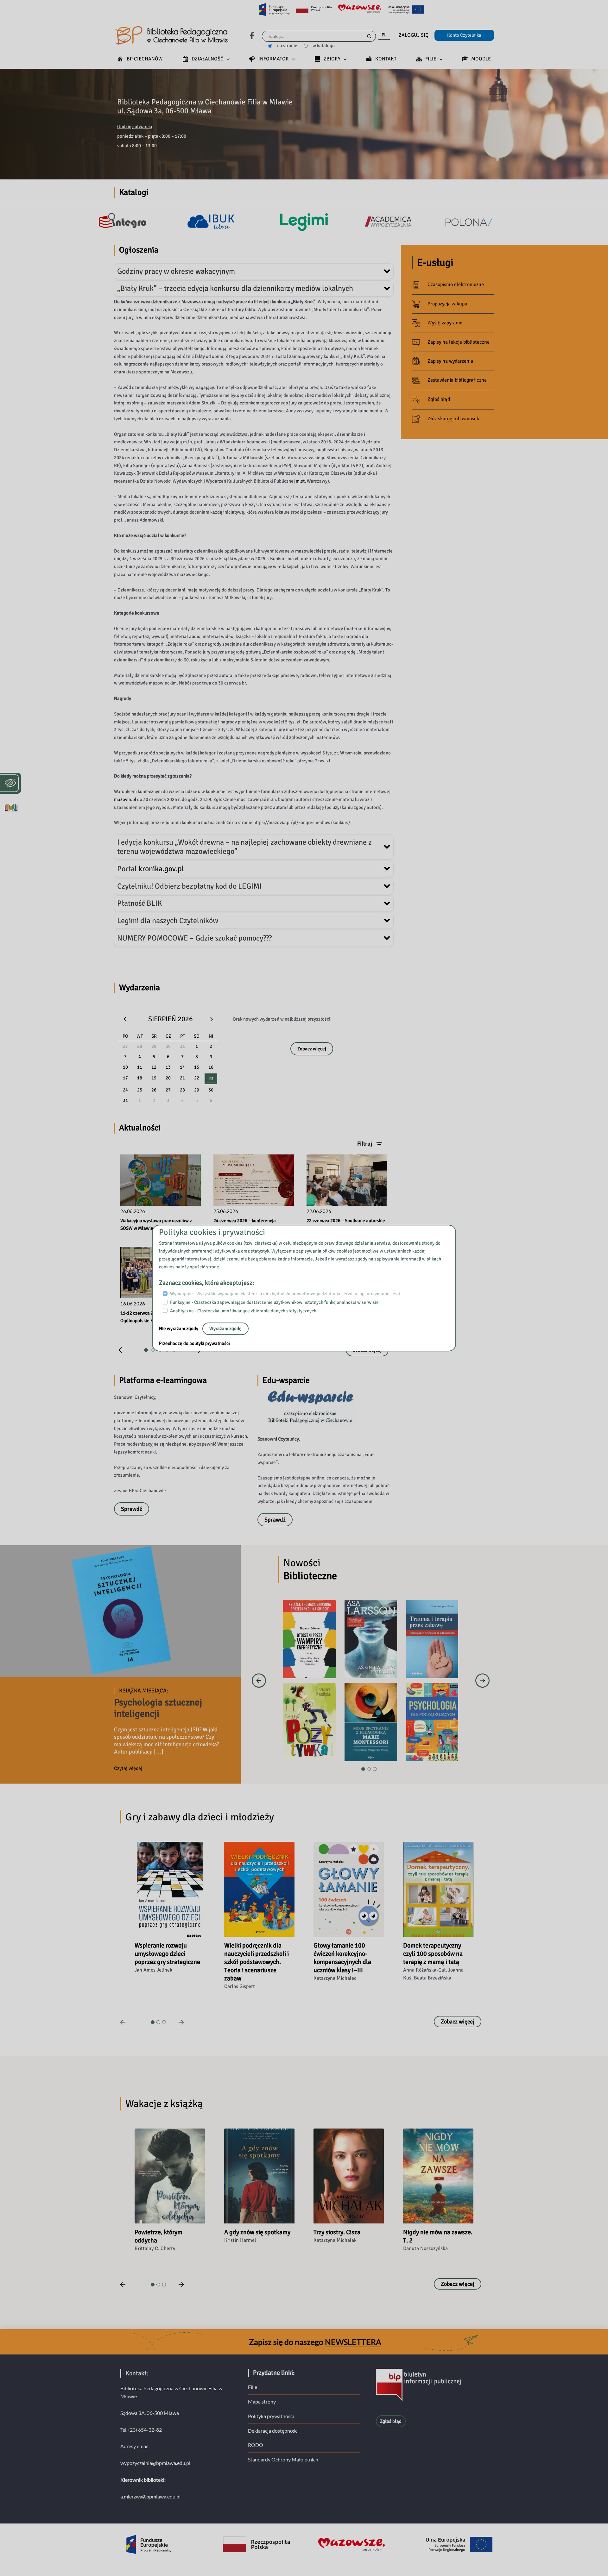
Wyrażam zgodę (225, 1329)
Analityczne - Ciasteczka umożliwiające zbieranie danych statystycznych (243, 1311)
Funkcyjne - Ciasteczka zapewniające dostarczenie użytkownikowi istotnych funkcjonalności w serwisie (274, 1302)
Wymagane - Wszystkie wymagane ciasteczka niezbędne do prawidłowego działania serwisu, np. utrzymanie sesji (285, 1294)
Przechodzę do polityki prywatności (194, 1344)
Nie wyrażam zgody (179, 1329)
